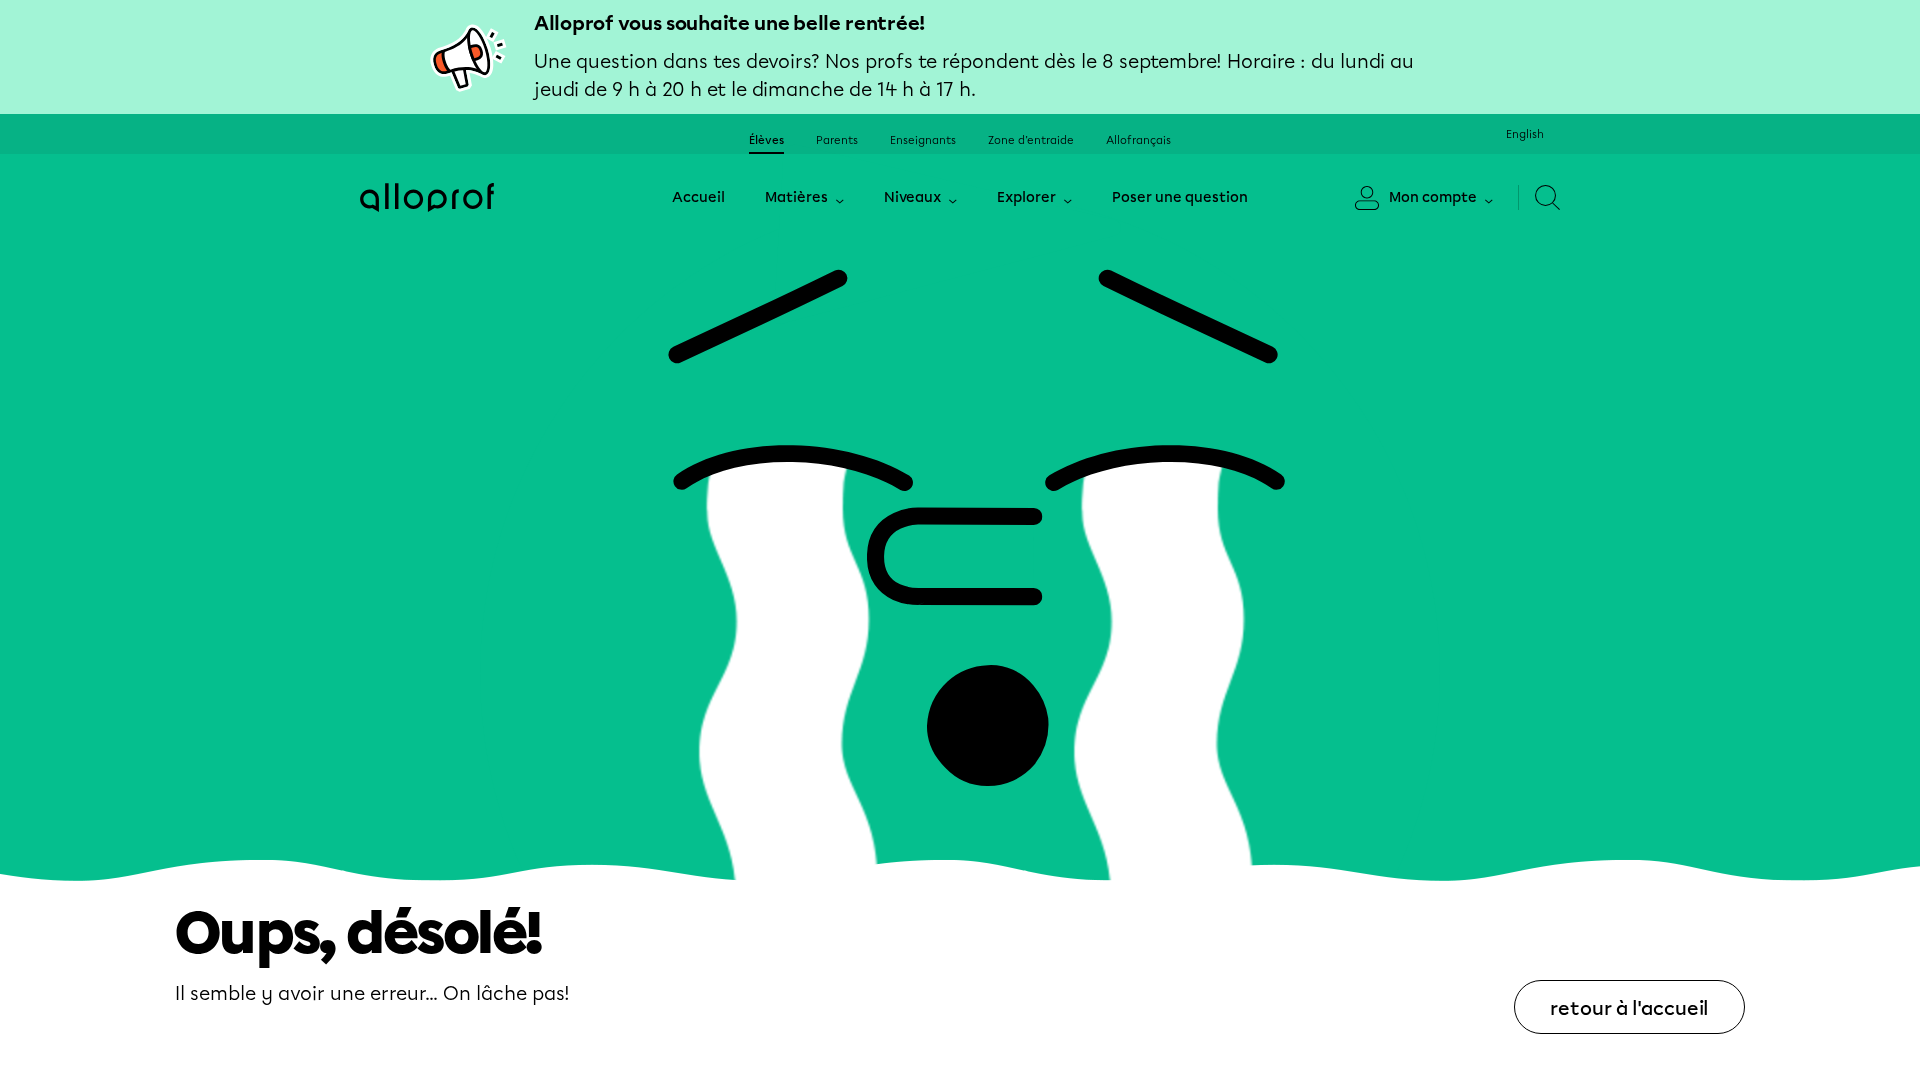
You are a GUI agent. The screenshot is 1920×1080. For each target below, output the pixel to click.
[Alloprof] (427, 197)
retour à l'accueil (1629, 1008)
